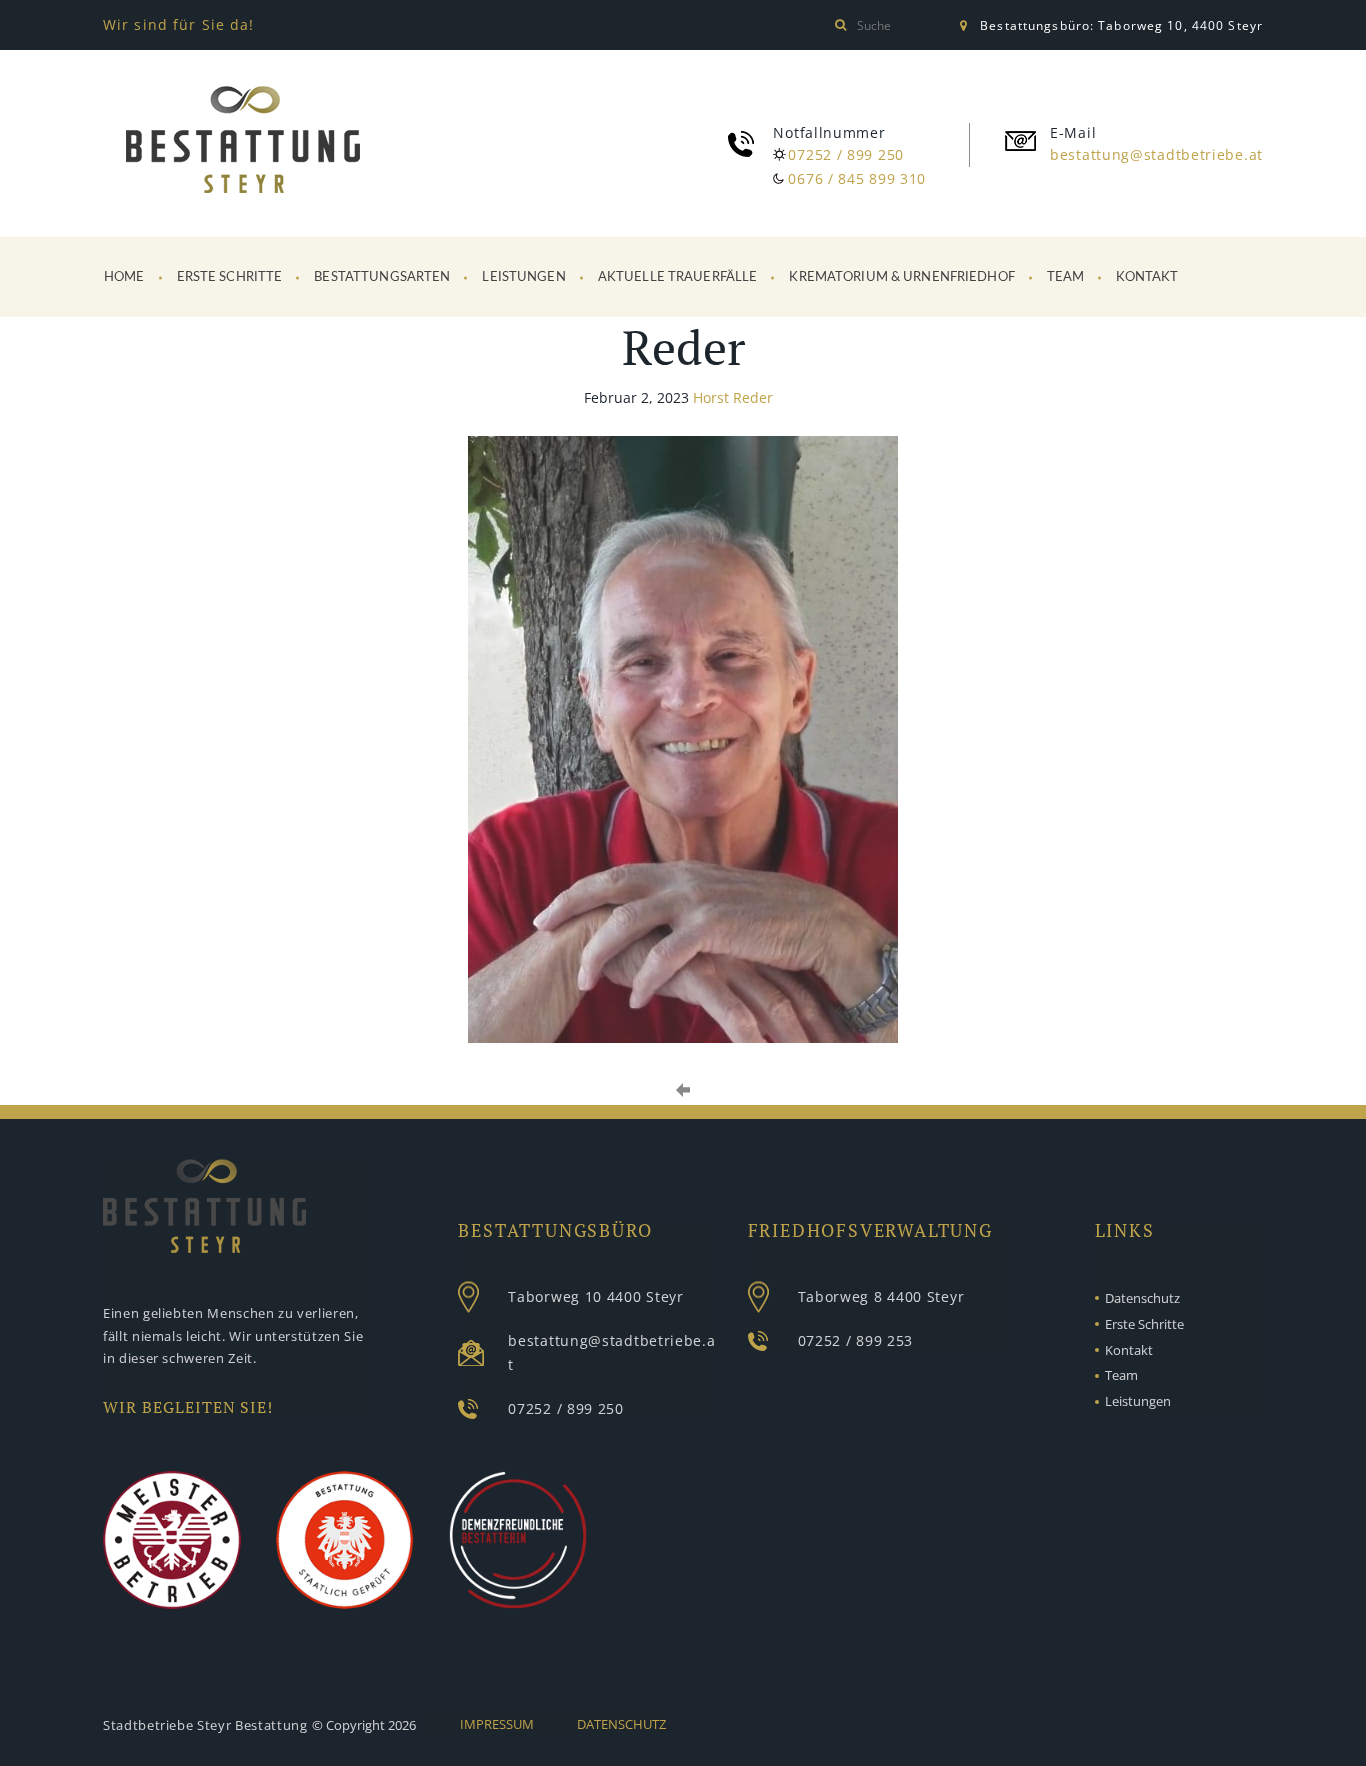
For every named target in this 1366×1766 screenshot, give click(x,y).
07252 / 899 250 (846, 154)
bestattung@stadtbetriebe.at (1156, 154)
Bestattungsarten (382, 277)
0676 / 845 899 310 (857, 178)
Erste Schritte (230, 277)
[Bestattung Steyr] (243, 143)
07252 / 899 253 (856, 1340)
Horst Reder (733, 397)
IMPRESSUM (497, 1724)
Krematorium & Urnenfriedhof (902, 277)
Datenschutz (1142, 1298)
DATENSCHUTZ (621, 1724)
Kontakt (1147, 277)
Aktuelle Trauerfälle (678, 277)
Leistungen (523, 277)
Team (1066, 277)
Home (124, 277)
